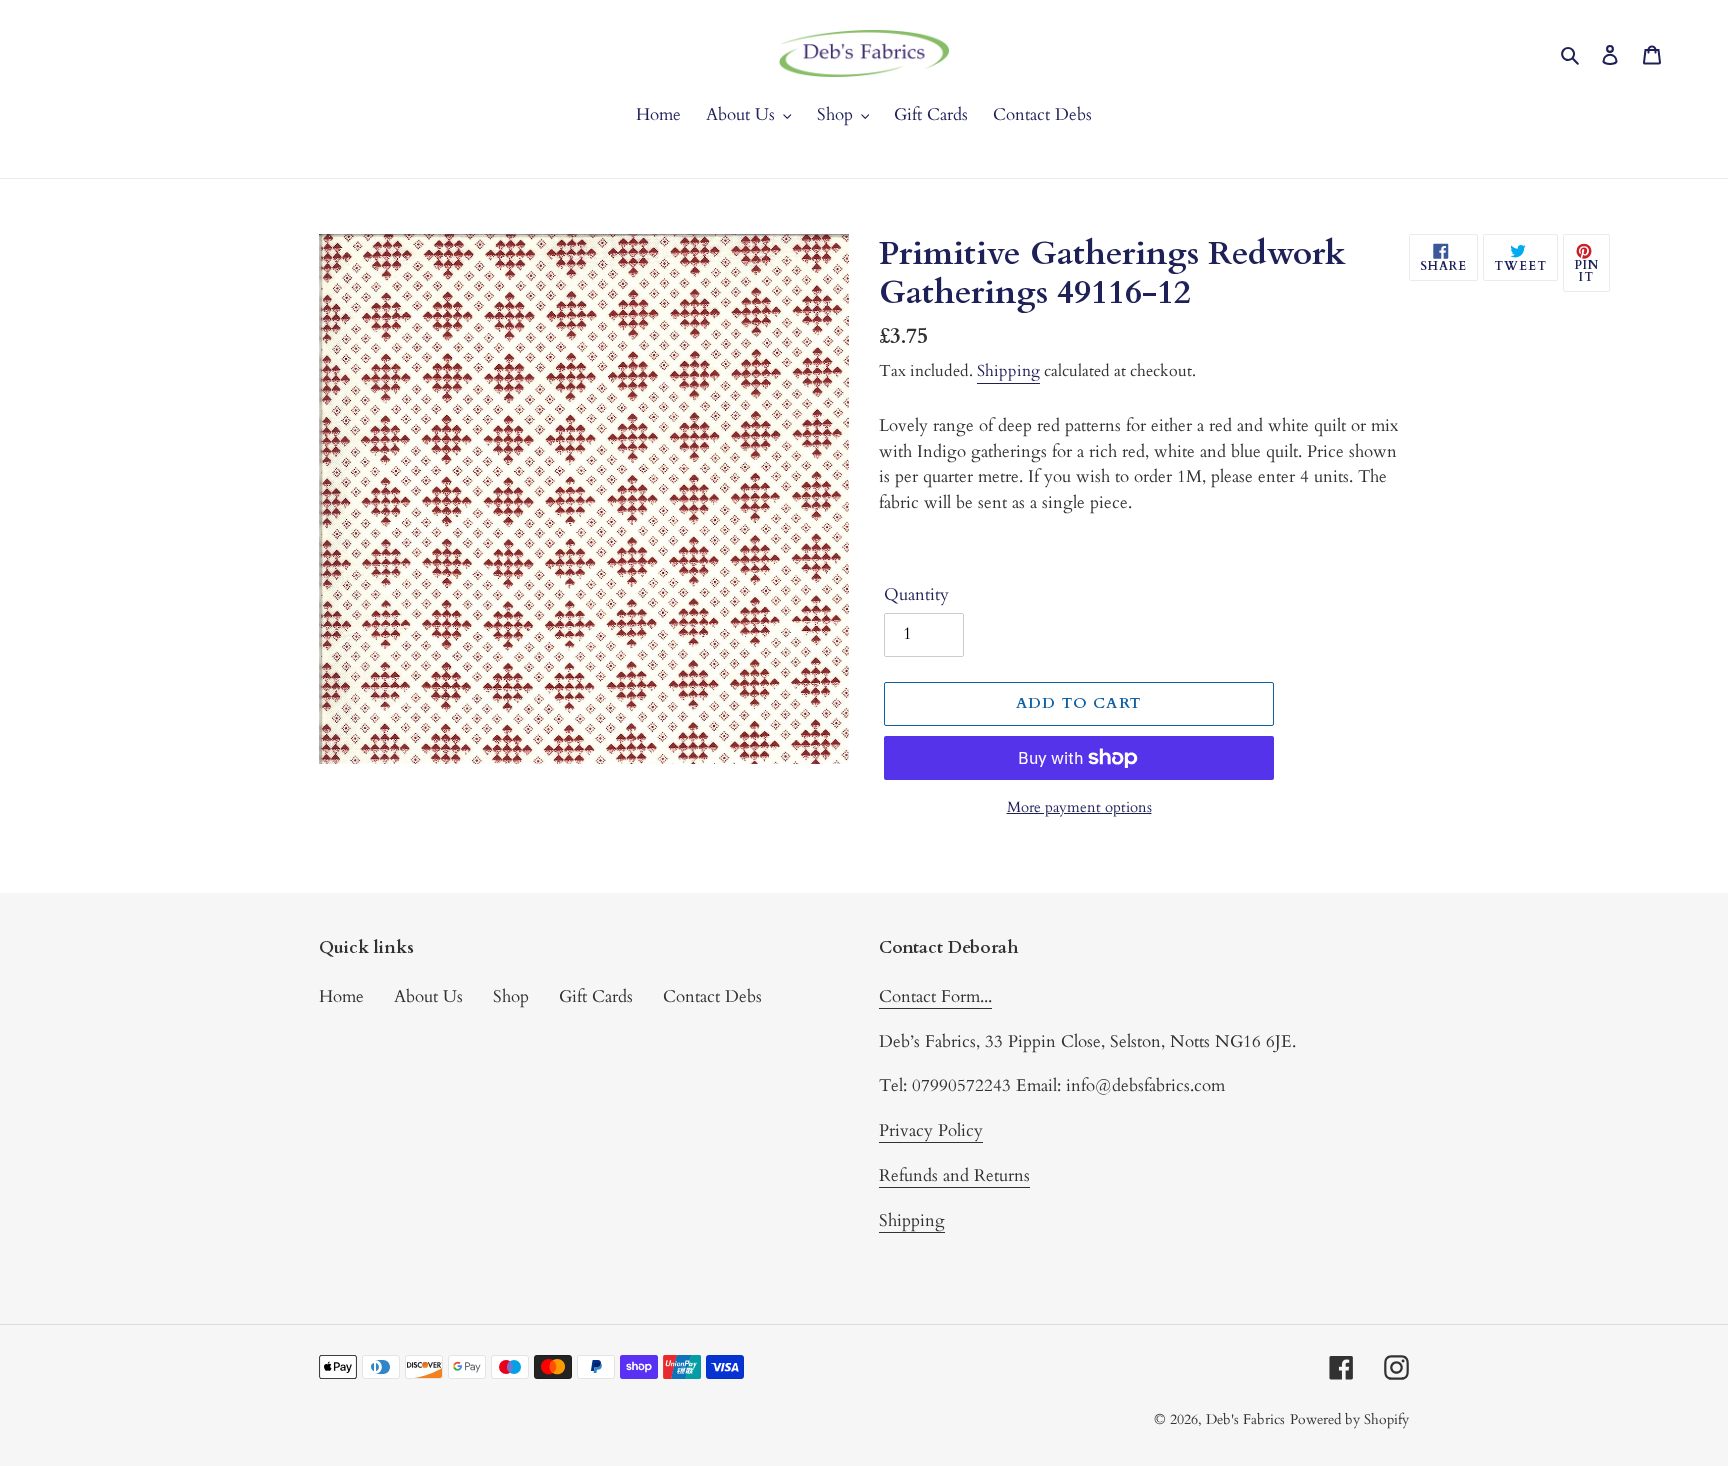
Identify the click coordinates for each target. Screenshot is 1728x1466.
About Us (428, 996)
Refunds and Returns (954, 1175)
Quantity (916, 594)
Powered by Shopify (1349, 1419)
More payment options (1079, 807)
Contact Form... (935, 996)
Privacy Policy (931, 1130)
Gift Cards (596, 996)
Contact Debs (712, 996)
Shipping (1008, 371)
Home (341, 996)
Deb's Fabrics (1245, 1419)
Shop (511, 996)
